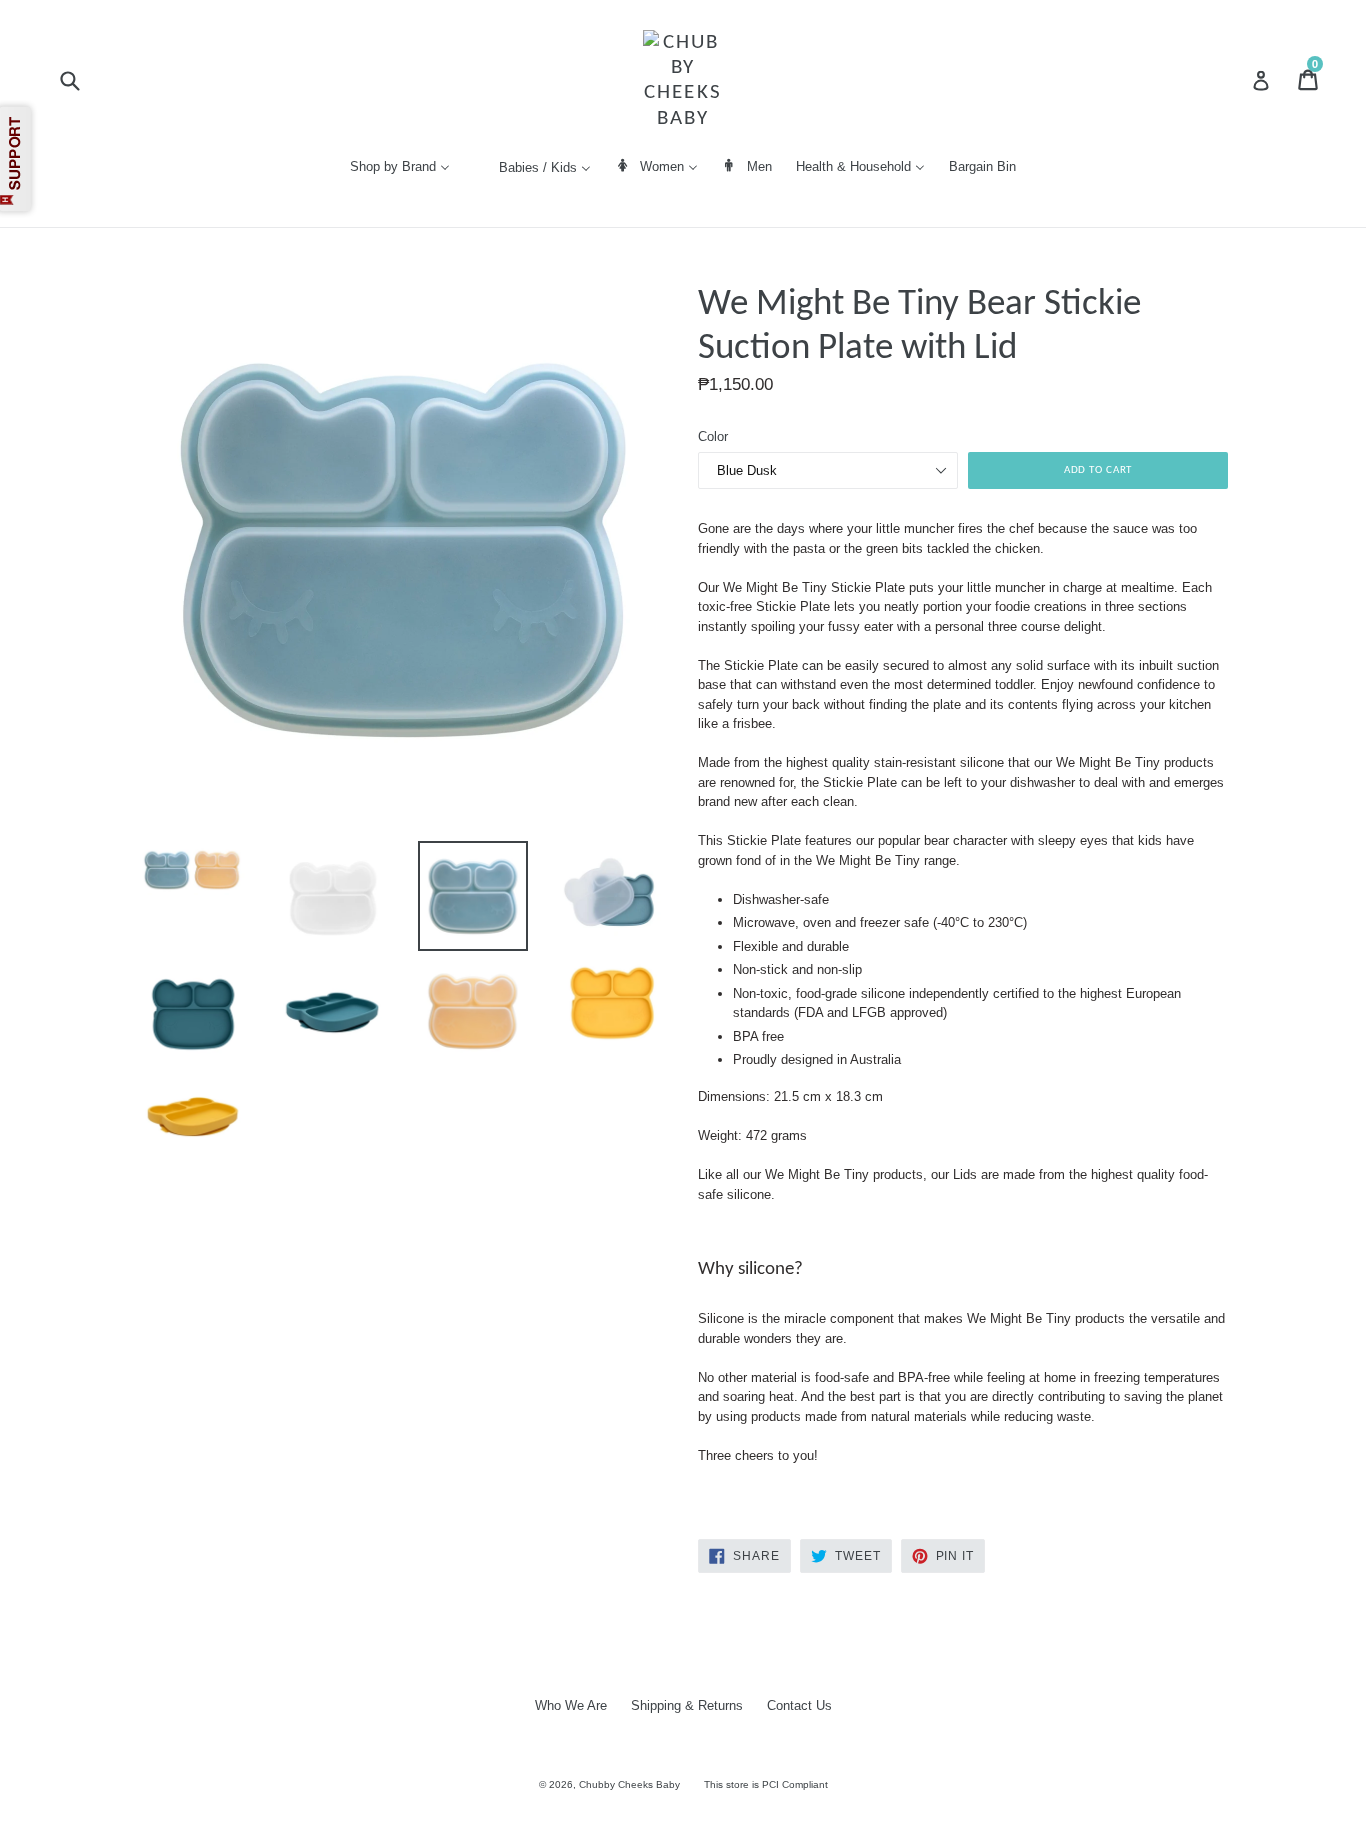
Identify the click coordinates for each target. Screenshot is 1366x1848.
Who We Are (571, 1705)
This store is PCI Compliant (766, 1784)
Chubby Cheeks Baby (629, 1784)
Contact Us (799, 1705)
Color (713, 436)
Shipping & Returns (687, 1705)
